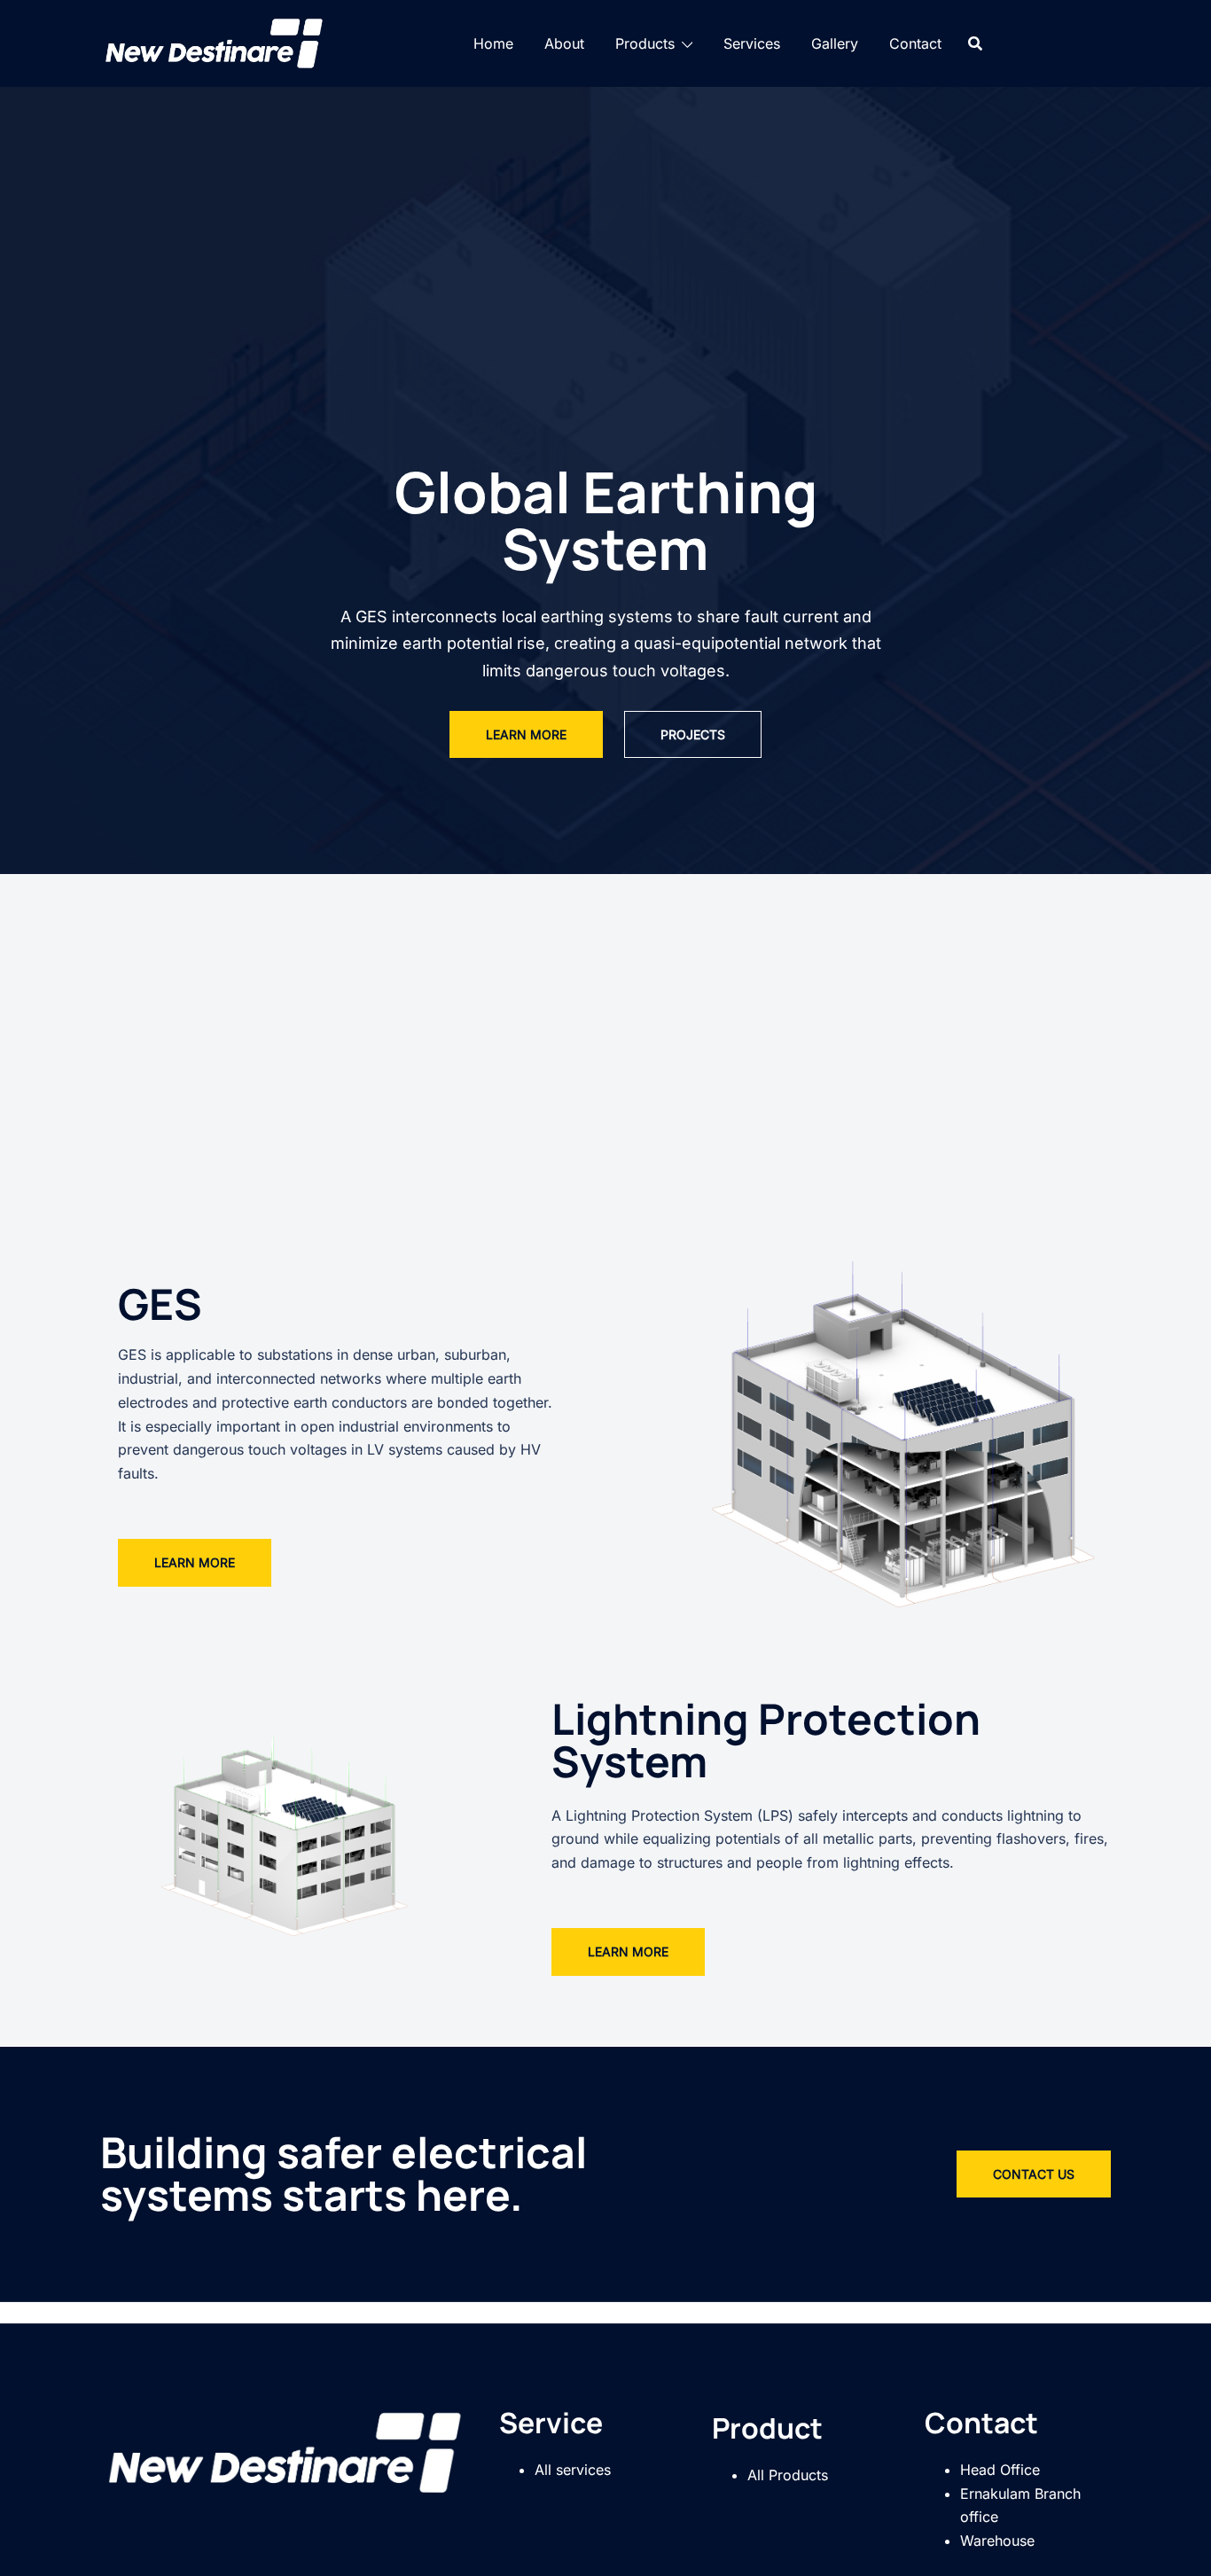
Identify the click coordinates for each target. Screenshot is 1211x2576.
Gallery (835, 43)
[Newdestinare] (215, 42)
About (564, 43)
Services (752, 43)
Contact (915, 43)
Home (493, 43)
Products (645, 43)
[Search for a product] (975, 43)
